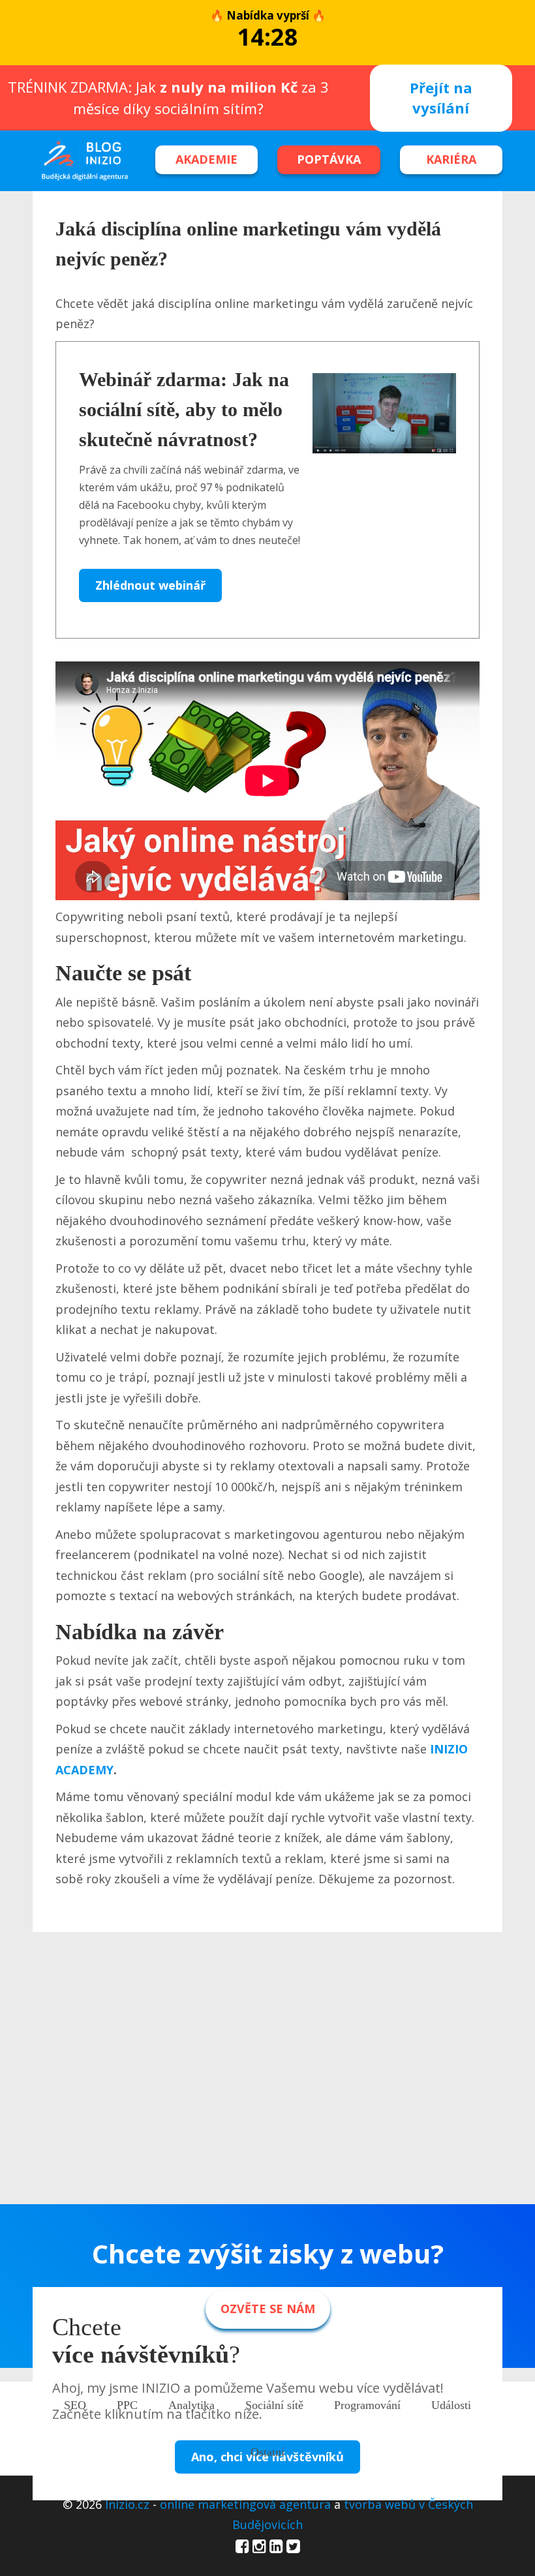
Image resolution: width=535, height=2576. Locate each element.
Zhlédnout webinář (150, 585)
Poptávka (329, 159)
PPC (127, 2405)
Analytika (191, 2405)
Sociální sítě (274, 2405)
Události (451, 2405)
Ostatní (267, 2452)
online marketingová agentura (245, 2504)
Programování (367, 2405)
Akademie (206, 159)
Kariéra (451, 159)
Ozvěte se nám (268, 2309)
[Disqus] (267, 2118)
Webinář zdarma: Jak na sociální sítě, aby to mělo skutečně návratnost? (184, 409)
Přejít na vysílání (441, 98)
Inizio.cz (127, 2504)
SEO (75, 2405)
